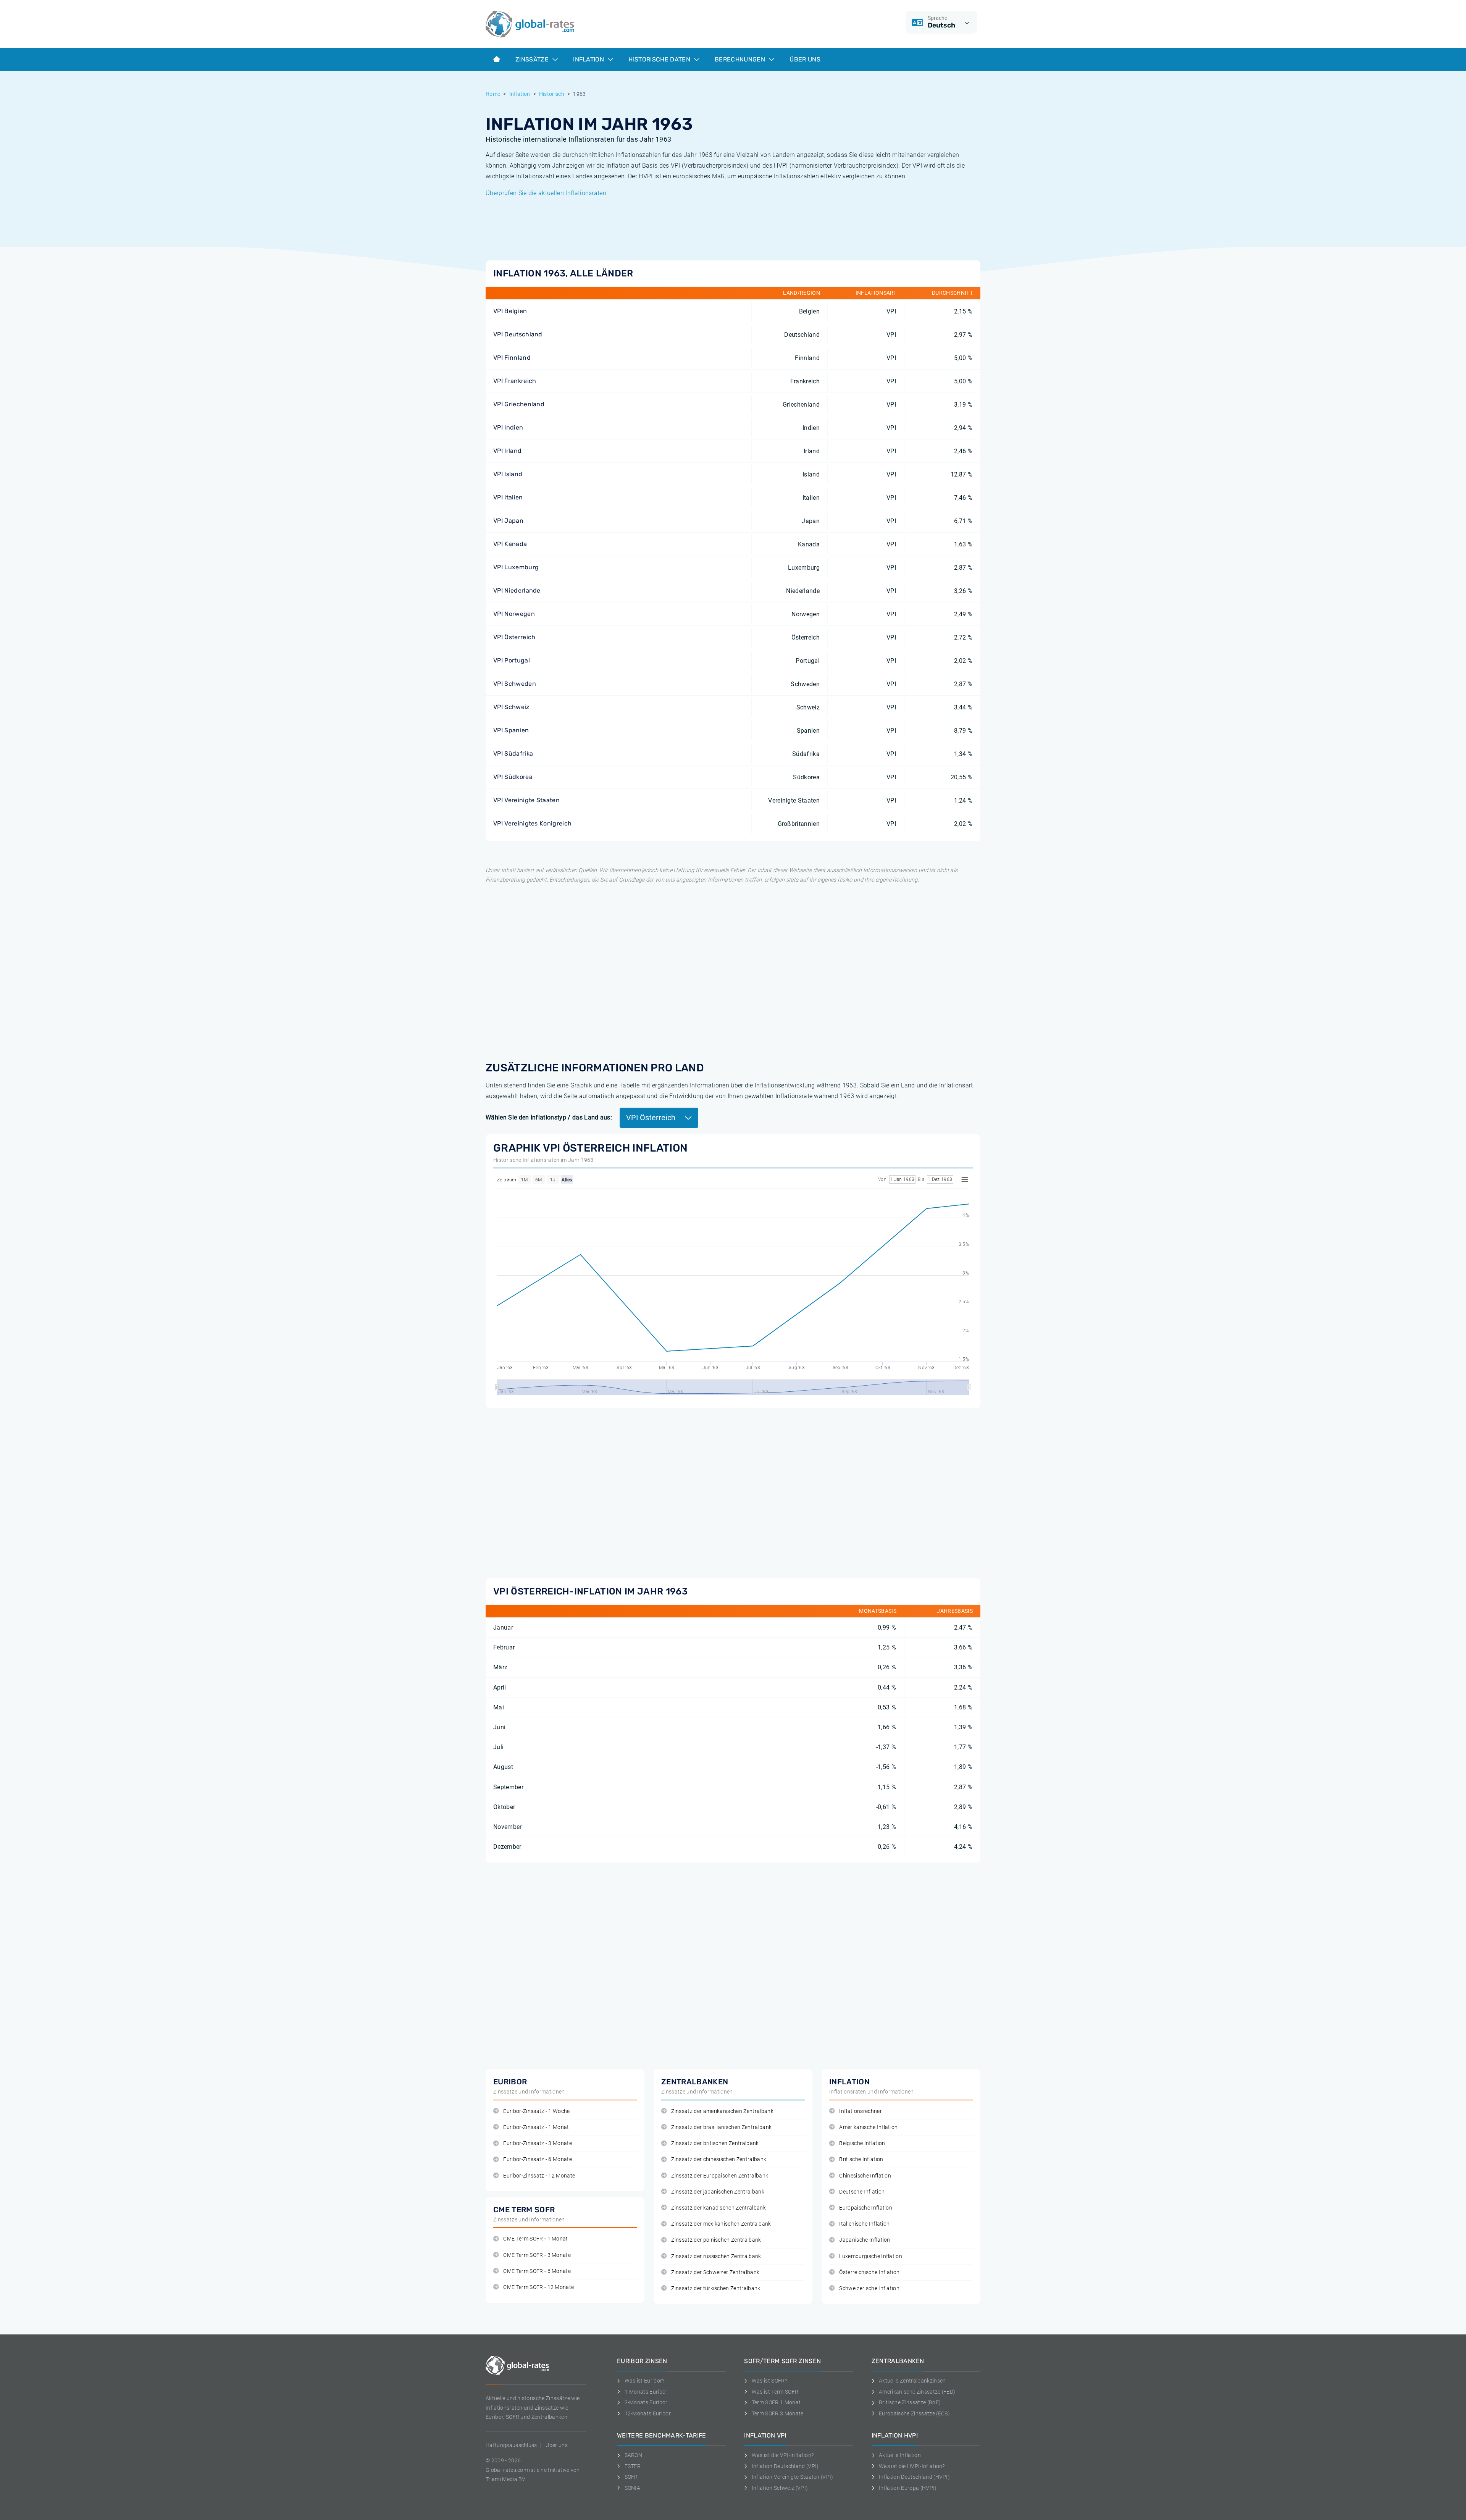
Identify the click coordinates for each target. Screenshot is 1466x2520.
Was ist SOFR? (769, 2381)
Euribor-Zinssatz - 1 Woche (536, 2111)
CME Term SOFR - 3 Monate (537, 2255)
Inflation (589, 59)
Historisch (552, 94)
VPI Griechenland (519, 404)
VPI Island (508, 474)
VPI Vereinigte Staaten (526, 800)
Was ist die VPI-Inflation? (783, 2455)
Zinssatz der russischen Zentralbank (716, 2256)
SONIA (632, 2488)
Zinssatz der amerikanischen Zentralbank (722, 2111)
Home (493, 94)
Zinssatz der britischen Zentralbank (715, 2143)
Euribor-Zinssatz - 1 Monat (536, 2127)
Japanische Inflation (865, 2240)
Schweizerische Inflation (869, 2288)
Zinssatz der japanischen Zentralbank (718, 2192)
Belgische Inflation (862, 2143)
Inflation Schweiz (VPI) (780, 2488)
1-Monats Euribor (646, 2392)
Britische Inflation (861, 2159)
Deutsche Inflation (862, 2192)
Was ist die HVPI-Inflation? (912, 2466)
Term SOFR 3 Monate (777, 2413)
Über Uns (805, 59)
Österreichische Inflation (869, 2272)
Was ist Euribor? (645, 2381)
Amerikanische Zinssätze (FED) (917, 2392)
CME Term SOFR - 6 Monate (537, 2271)
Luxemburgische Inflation (871, 2256)
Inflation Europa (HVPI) (908, 2488)
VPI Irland (507, 451)
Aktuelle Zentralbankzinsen (912, 2381)
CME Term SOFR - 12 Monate (538, 2287)
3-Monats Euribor (646, 2402)
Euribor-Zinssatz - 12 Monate (539, 2176)
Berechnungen (741, 59)
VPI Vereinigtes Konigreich (532, 823)
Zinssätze (533, 59)
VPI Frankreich (515, 381)
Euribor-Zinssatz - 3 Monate (538, 2143)
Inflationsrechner (860, 2111)
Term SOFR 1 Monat (776, 2402)
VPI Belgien (510, 311)
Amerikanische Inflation (868, 2127)
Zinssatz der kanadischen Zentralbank (718, 2208)
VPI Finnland (512, 358)
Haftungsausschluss (511, 2445)
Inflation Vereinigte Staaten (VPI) (792, 2477)
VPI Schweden (515, 684)
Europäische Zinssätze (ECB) (915, 2413)
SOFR (631, 2477)
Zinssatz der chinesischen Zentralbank (719, 2159)
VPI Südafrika (513, 754)
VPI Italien (508, 497)
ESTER (633, 2466)
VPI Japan (508, 521)
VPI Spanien (511, 730)
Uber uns (557, 2445)
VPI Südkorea (513, 777)
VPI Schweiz (511, 707)
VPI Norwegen (514, 614)
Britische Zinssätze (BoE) (910, 2402)
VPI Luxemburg (516, 567)
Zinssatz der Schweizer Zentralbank (715, 2272)
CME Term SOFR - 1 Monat (535, 2239)
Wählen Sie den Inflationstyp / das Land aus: (549, 1117)
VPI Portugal (512, 660)
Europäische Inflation (866, 2208)
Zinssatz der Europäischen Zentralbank (720, 2176)
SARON (633, 2455)
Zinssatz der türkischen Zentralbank (716, 2288)
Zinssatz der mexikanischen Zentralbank (721, 2224)
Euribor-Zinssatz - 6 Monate (538, 2159)
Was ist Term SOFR (775, 2392)
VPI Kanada (510, 544)
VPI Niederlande (517, 590)
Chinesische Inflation (865, 2176)
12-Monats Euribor (648, 2413)
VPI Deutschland (518, 334)
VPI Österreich (514, 637)
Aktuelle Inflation (900, 2455)
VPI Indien (508, 427)
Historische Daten (660, 59)
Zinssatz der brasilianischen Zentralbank (721, 2127)
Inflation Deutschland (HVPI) (914, 2477)
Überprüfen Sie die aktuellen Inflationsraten (546, 193)
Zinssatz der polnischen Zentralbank (716, 2240)
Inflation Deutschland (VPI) (785, 2466)
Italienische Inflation (864, 2224)
